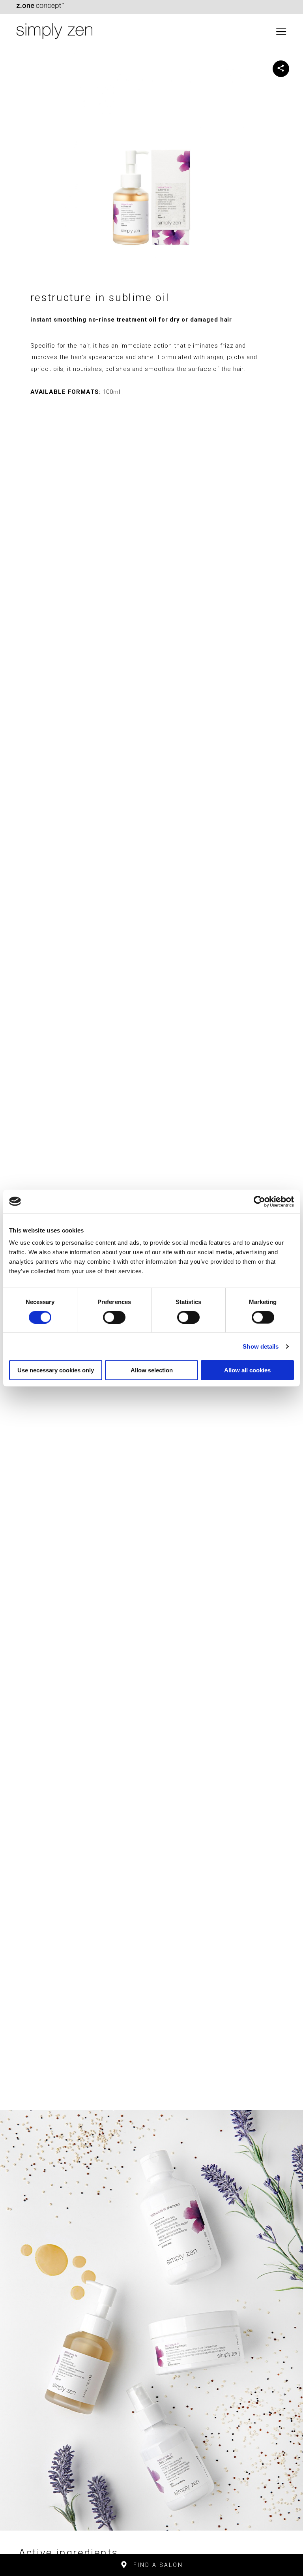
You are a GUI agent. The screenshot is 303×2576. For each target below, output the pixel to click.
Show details (261, 1346)
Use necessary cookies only (56, 1370)
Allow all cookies (247, 1370)
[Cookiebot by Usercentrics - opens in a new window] (259, 1201)
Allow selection (152, 1370)
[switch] (114, 1317)
